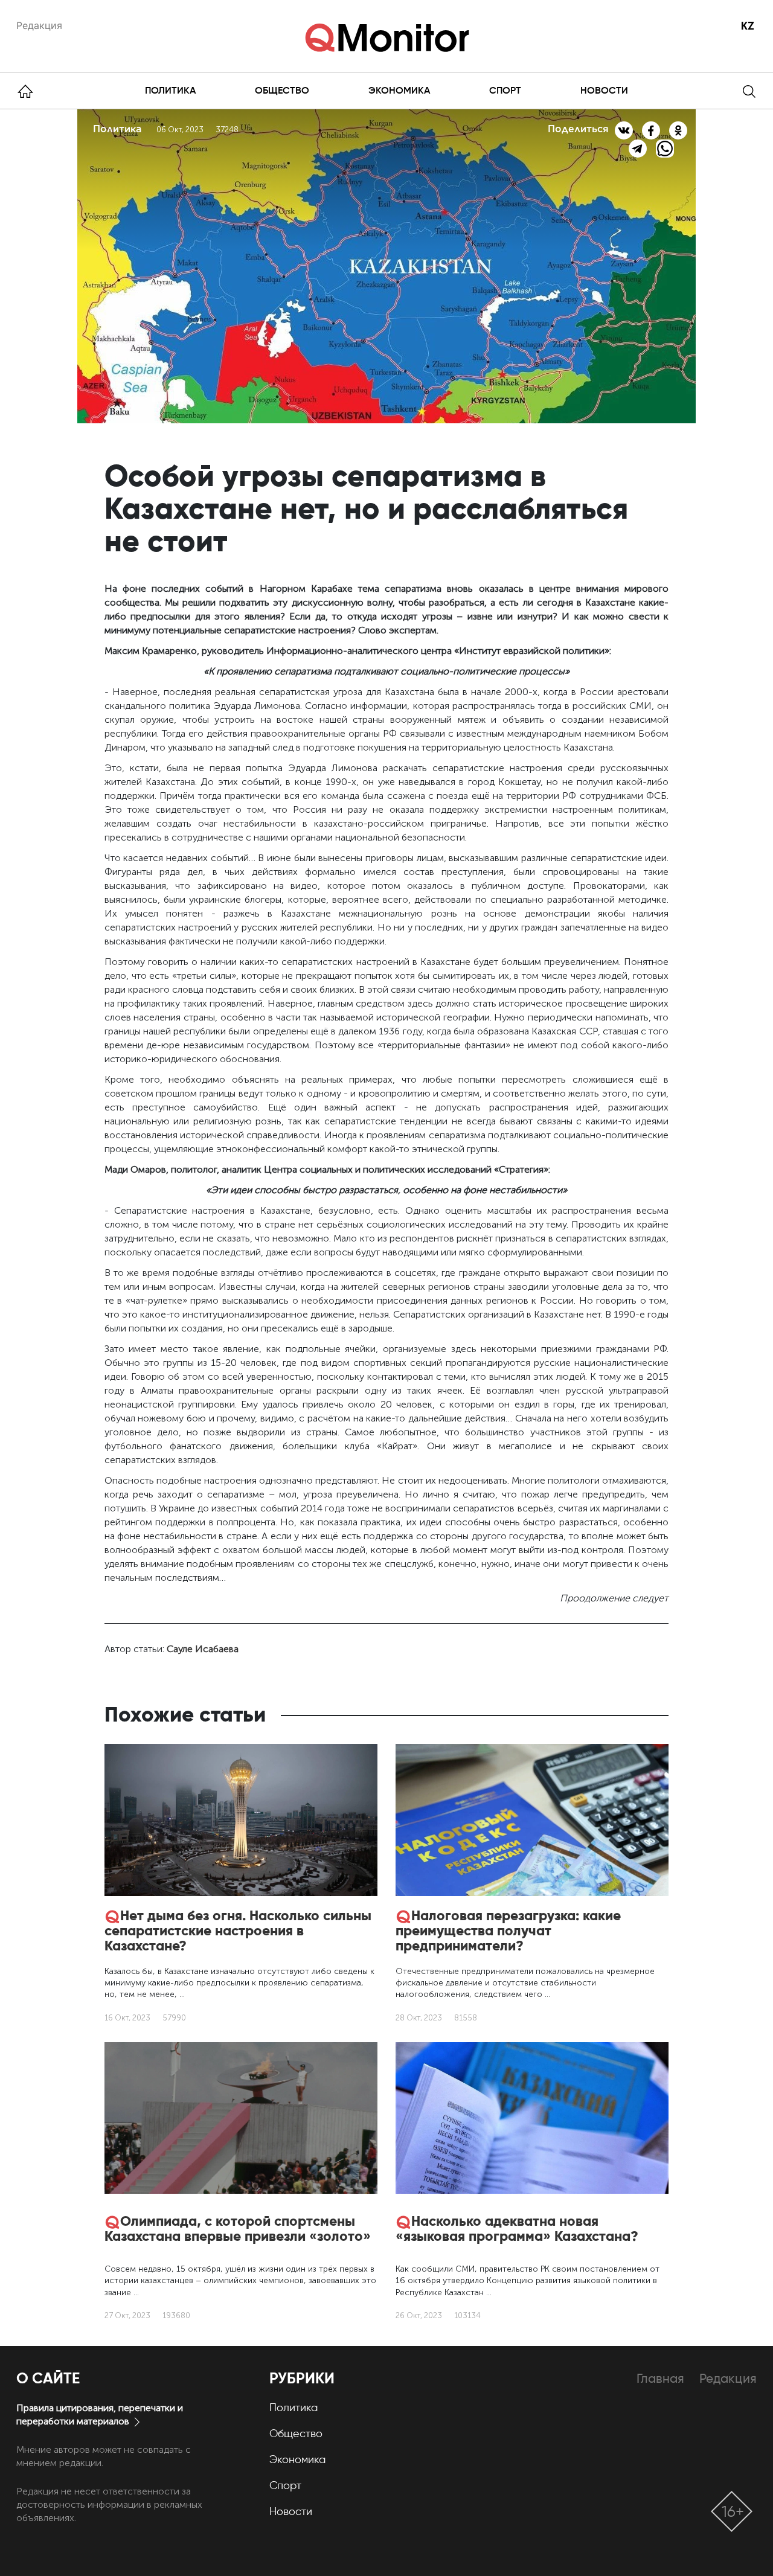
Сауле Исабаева (203, 1649)
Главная (660, 2378)
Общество (282, 90)
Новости (604, 90)
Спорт (505, 90)
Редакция (39, 25)
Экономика (399, 90)
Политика (170, 90)
